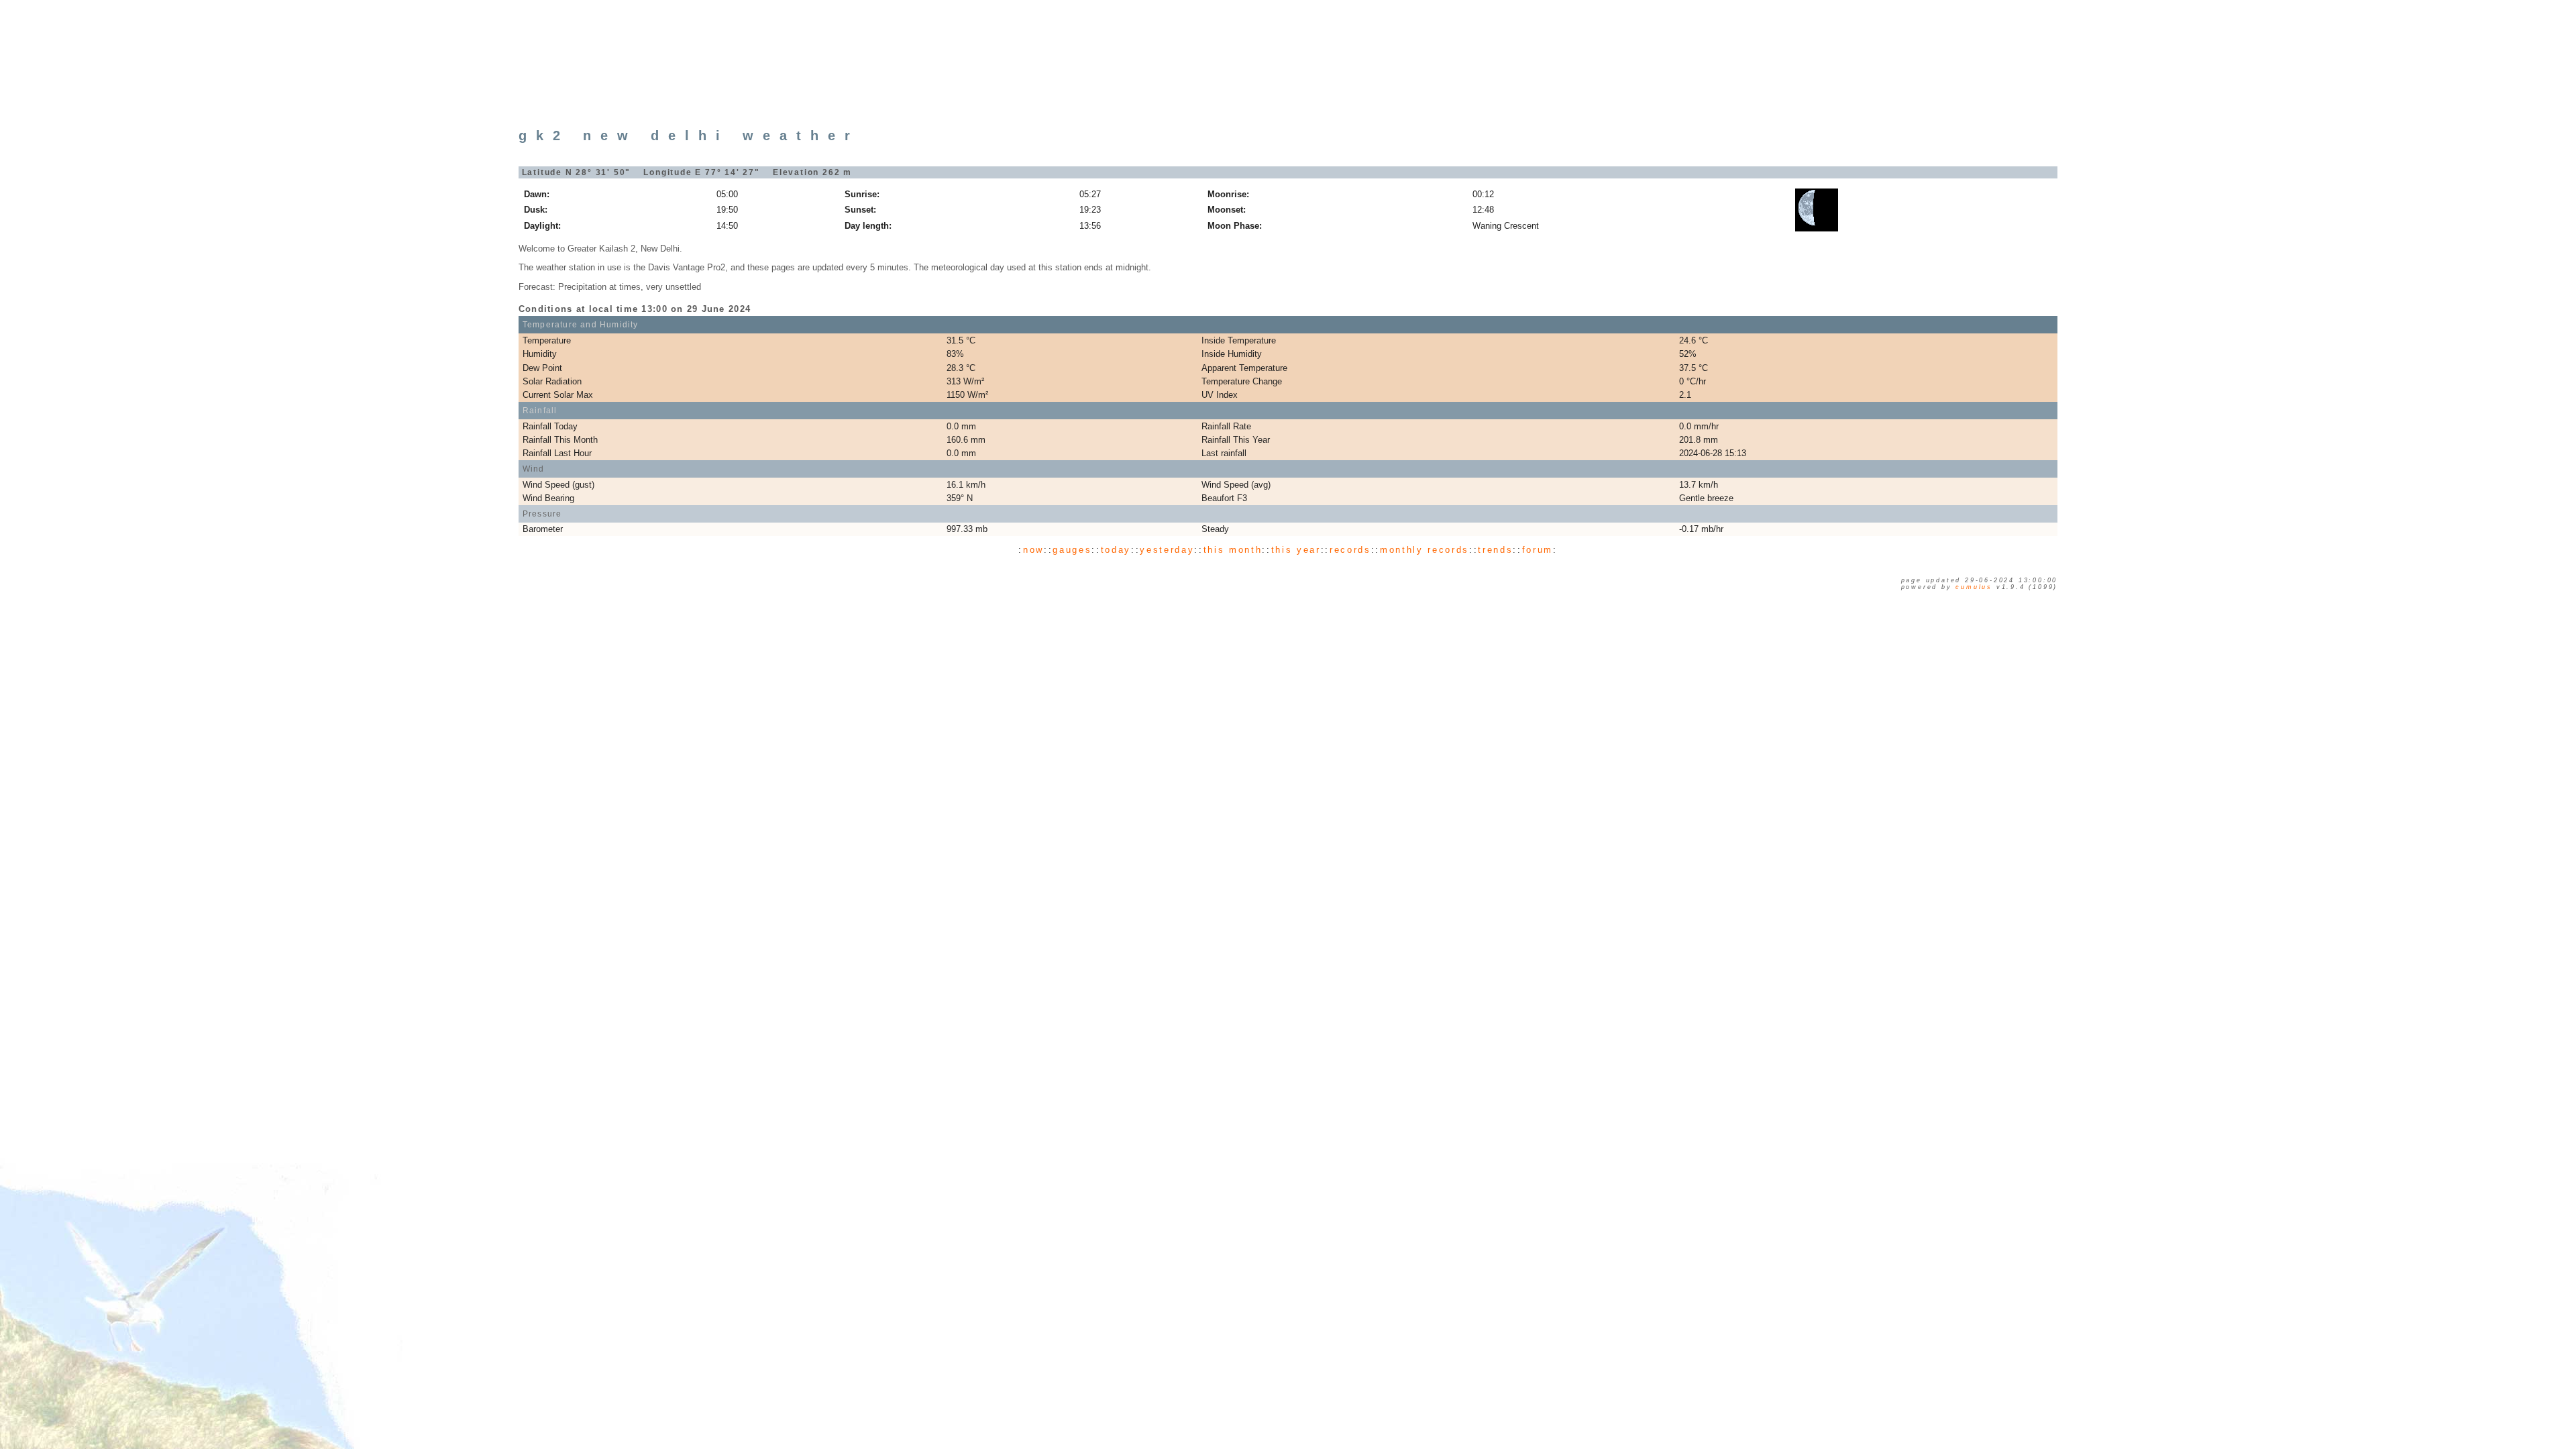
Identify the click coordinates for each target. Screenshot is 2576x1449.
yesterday (1167, 550)
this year (1296, 550)
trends (1495, 550)
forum (1538, 550)
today (1116, 550)
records (1350, 550)
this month (1233, 550)
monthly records (1425, 550)
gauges (1072, 550)
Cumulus (1974, 587)
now (1033, 550)
